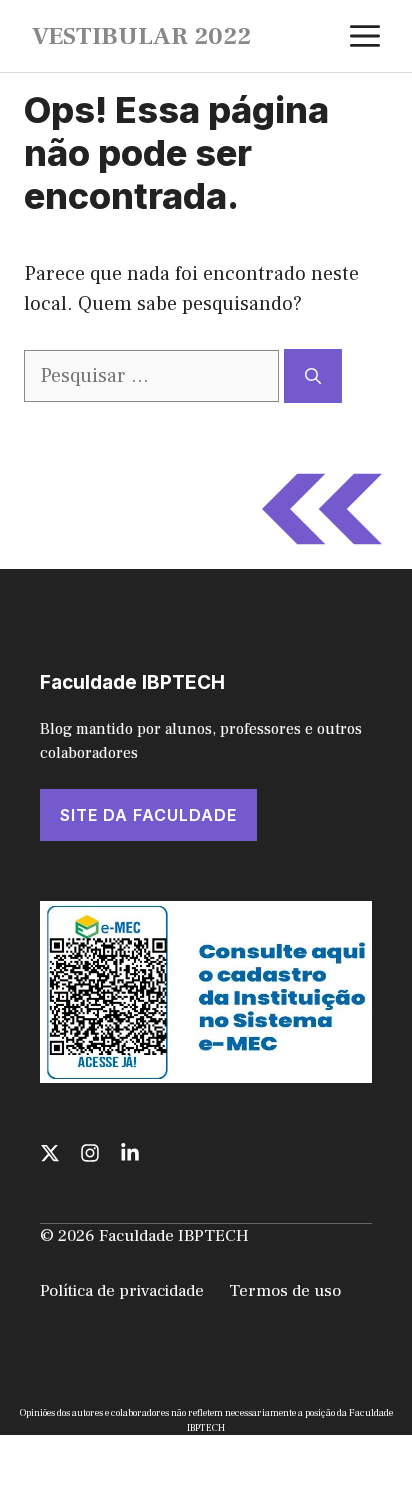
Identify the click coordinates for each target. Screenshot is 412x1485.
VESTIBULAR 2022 (141, 36)
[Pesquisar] (313, 376)
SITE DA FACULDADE (148, 815)
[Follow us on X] (50, 1153)
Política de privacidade (122, 1291)
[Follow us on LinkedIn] (130, 1153)
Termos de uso (285, 1291)
